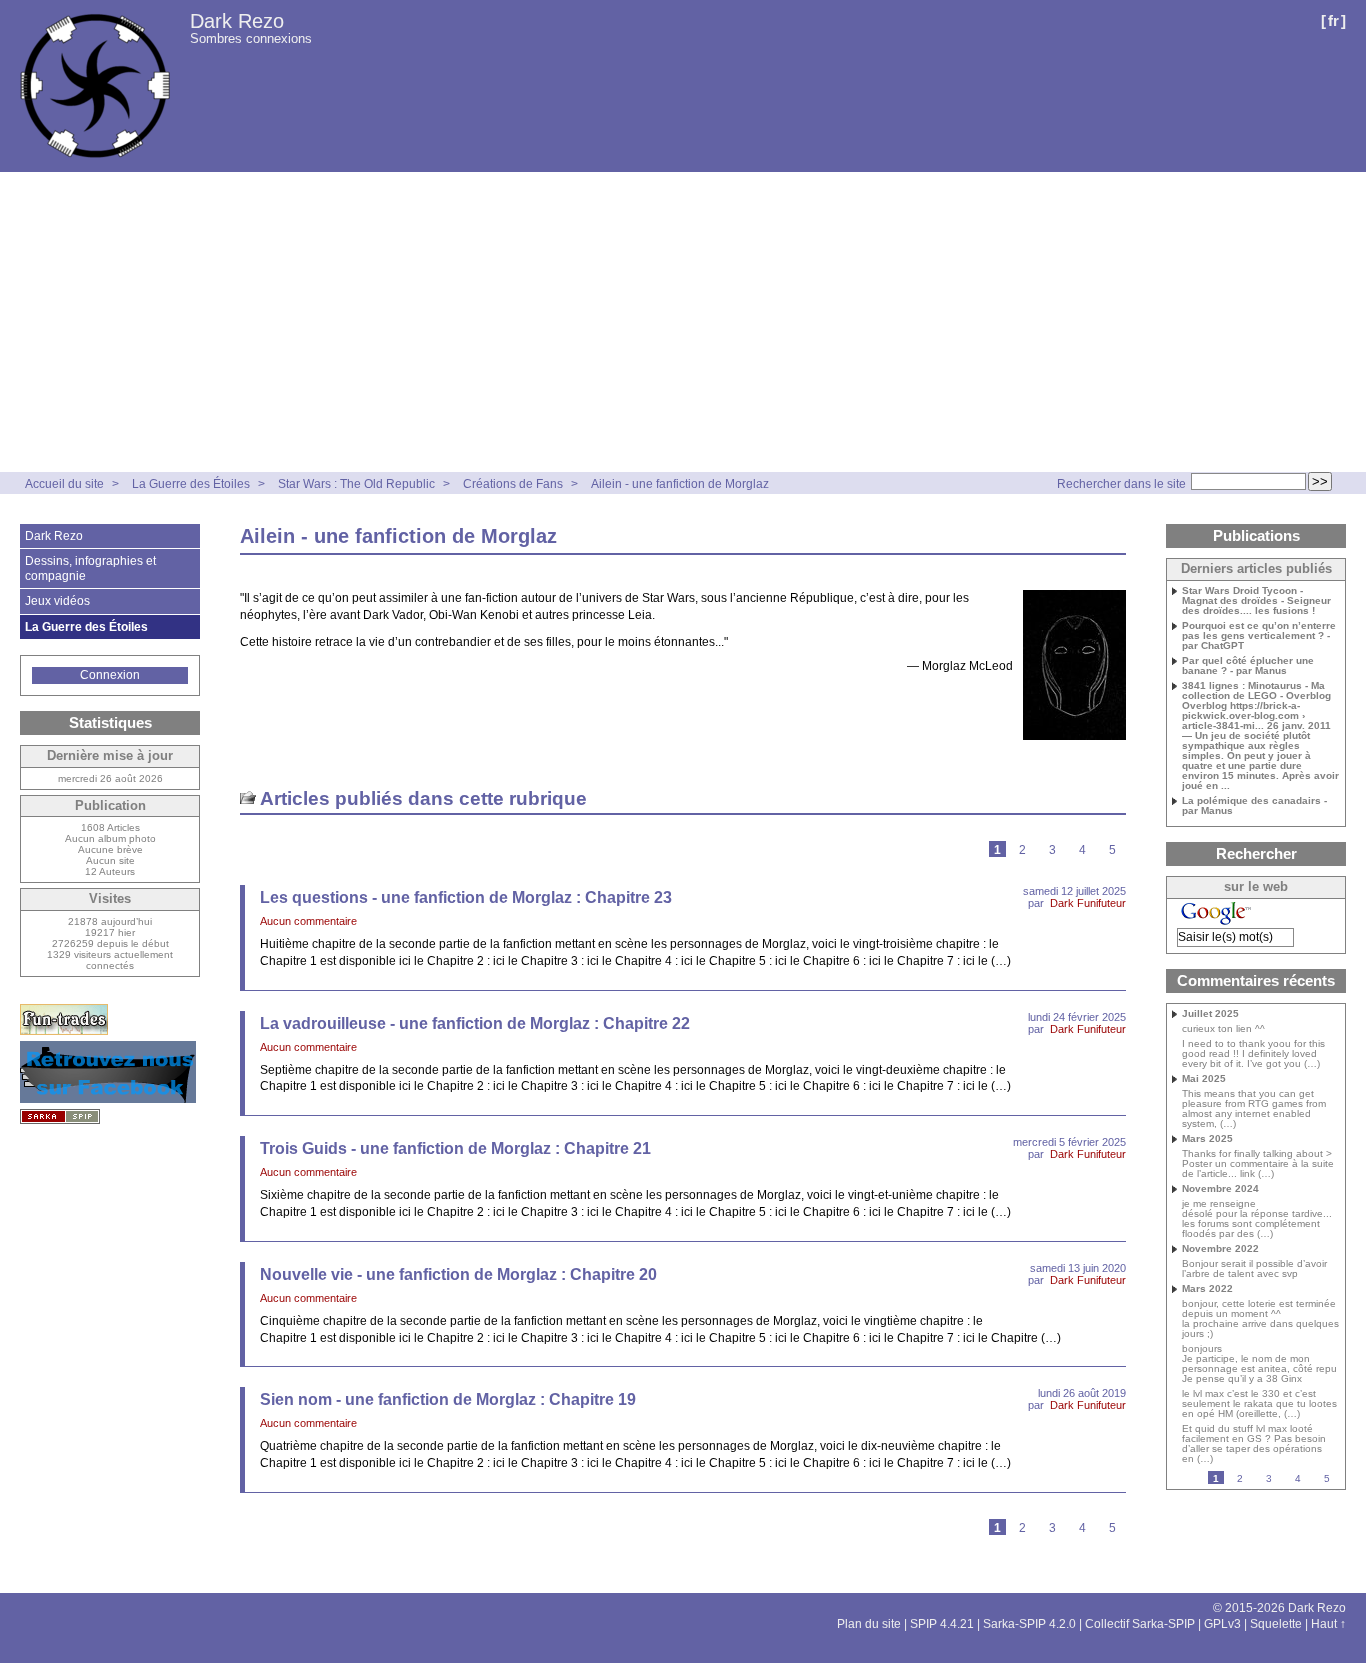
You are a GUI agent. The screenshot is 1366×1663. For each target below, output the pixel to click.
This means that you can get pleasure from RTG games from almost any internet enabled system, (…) (1254, 1109)
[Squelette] (60, 1116)
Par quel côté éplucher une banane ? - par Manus (1248, 666)
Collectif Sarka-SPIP (1140, 1624)
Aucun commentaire (308, 921)
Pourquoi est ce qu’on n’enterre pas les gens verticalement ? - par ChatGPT (1259, 636)
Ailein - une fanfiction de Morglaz (680, 484)
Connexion (110, 675)
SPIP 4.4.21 (942, 1624)
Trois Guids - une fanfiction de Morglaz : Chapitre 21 (455, 1148)
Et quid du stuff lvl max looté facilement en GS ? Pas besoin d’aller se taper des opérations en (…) (1254, 1444)
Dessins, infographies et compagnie (90, 568)
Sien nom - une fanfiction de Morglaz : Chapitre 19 (448, 1399)
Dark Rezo (237, 21)
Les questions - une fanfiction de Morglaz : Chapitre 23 (466, 897)
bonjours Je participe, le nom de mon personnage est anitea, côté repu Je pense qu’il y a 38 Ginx (1259, 1364)
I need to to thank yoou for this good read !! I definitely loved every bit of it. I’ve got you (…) (1253, 1054)
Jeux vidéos (57, 601)
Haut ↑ (1328, 1624)
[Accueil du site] (95, 86)
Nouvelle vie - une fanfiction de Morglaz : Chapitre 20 (458, 1274)
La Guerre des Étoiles (191, 484)
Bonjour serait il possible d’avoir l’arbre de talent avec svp (1254, 1269)
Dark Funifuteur (1088, 903)
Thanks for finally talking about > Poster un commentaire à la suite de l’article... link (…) (1258, 1164)
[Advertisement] (683, 322)
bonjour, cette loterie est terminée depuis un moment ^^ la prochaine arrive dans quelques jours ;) (1260, 1319)
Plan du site (869, 1624)
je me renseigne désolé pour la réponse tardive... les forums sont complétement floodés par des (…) (1257, 1219)
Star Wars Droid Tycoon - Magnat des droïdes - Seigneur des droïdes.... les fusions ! (1256, 601)
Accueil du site (64, 484)
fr (1333, 20)
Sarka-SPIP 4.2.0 (1029, 1624)
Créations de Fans (513, 484)
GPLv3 (1222, 1624)
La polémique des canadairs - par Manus (1254, 806)
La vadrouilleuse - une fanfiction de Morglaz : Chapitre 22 (475, 1023)
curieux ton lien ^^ (1223, 1029)
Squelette (1276, 1624)
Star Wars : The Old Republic (356, 484)
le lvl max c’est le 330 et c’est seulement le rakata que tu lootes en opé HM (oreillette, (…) (1259, 1404)
